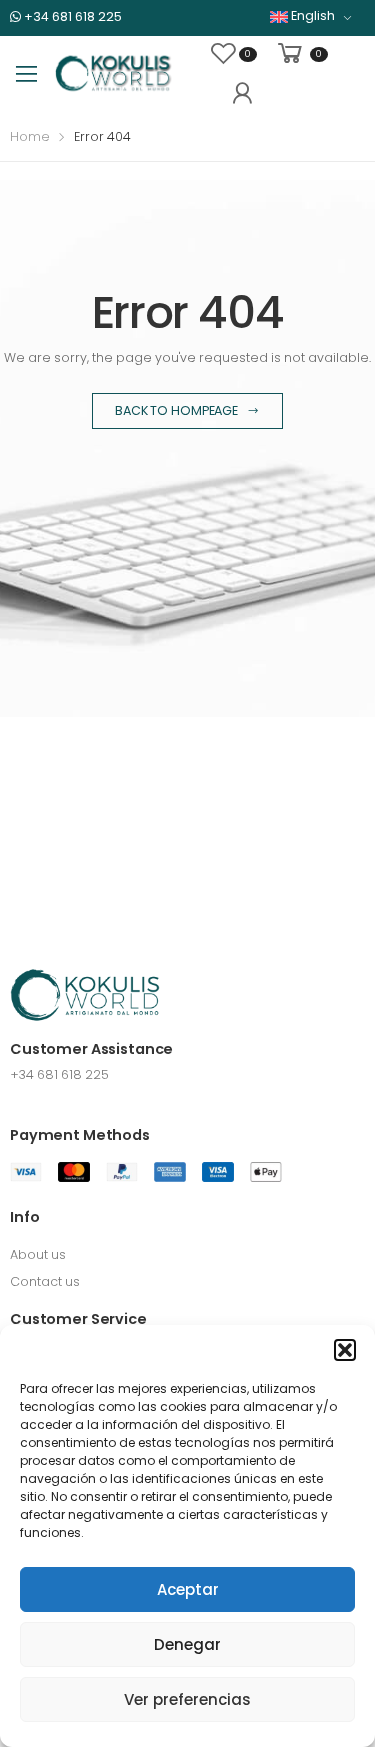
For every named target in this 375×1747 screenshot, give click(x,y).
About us (38, 1254)
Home (30, 136)
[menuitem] (311, 16)
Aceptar (188, 1589)
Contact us (45, 1281)
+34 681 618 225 (71, 16)
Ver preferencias (187, 1699)
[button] (345, 1350)
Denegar (187, 1644)
